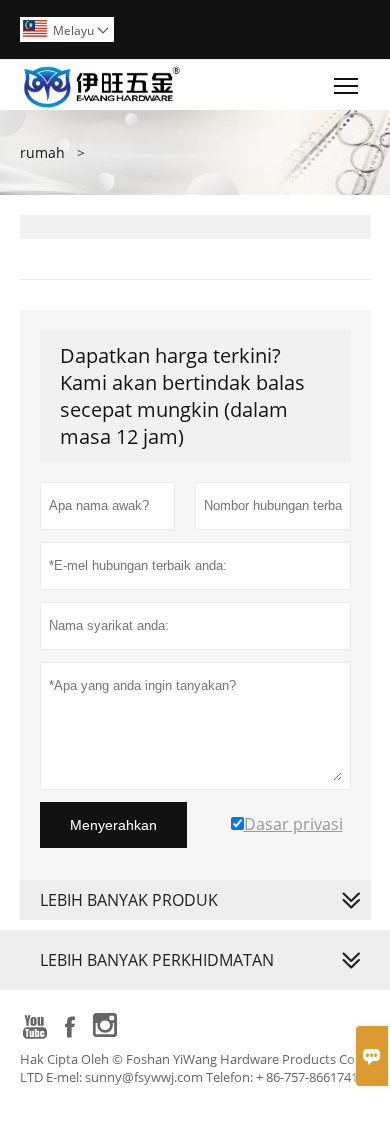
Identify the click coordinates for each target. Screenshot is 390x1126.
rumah (42, 152)
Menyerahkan (113, 825)
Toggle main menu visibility (346, 84)
